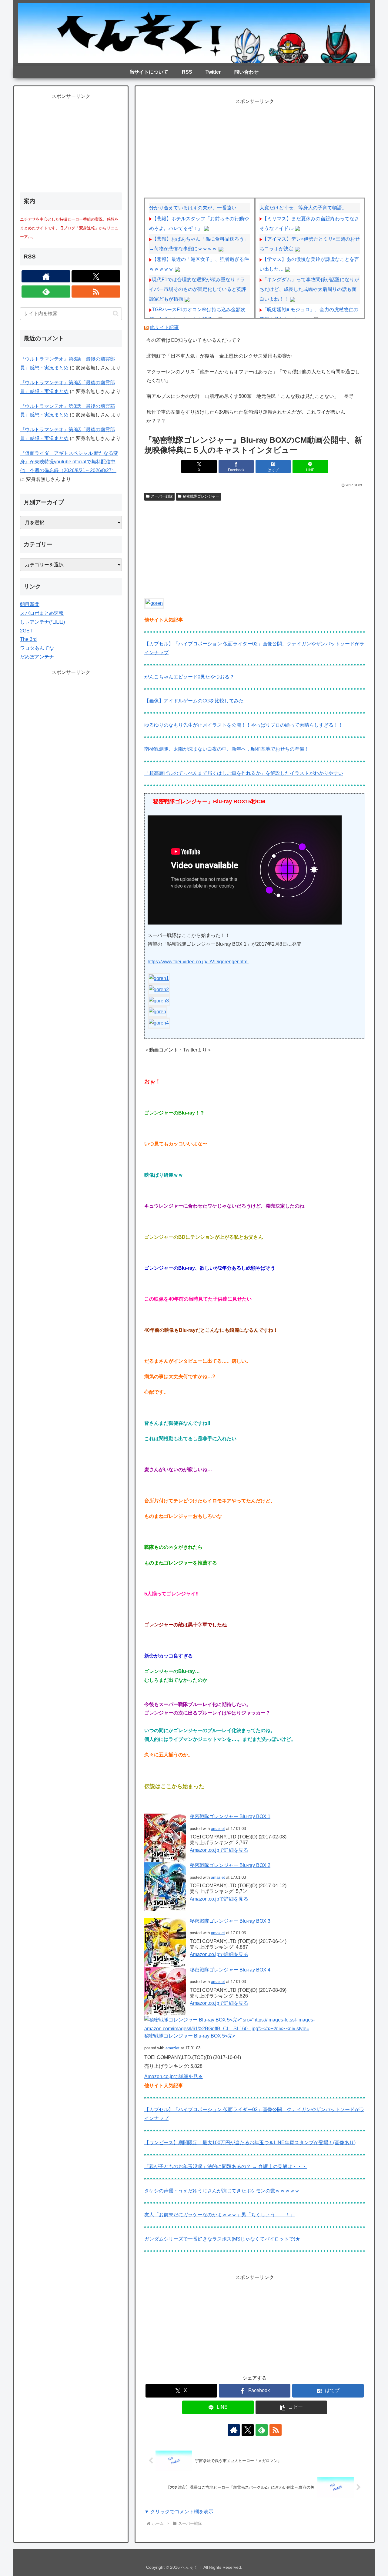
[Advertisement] (255, 148)
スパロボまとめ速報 (42, 613)
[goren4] (159, 1023)
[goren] (154, 603)
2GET (26, 631)
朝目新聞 (30, 604)
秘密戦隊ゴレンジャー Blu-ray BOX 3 (230, 1921)
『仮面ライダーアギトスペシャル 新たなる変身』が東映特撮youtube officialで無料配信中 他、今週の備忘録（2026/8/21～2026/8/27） (69, 462)
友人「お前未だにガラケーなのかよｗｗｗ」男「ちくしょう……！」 (219, 2215)
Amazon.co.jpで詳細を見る (219, 1850)
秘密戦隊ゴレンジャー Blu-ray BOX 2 (230, 1865)
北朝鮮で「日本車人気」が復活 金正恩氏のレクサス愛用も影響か (219, 356)
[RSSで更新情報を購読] (276, 2430)
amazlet (218, 1829)
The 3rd (28, 639)
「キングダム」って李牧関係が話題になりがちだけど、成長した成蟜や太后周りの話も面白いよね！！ (309, 289)
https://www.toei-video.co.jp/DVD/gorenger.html (198, 962)
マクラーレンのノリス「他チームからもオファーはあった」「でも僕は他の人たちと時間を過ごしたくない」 (253, 376)
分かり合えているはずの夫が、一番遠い (193, 208)
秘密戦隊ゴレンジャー (201, 496)
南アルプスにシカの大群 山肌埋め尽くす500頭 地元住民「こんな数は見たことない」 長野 (250, 396)
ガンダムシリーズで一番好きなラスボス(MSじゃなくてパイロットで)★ (222, 2239)
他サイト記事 (164, 327)
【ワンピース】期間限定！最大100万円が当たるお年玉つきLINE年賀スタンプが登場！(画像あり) (250, 2143)
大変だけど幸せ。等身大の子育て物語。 (303, 208)
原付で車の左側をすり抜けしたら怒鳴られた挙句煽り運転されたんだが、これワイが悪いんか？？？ (246, 416)
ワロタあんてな (37, 648)
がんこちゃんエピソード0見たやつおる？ (189, 677)
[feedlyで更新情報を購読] (262, 2430)
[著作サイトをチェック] (234, 2430)
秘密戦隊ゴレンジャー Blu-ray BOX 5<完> (190, 2036)
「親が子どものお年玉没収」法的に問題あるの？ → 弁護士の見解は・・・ (226, 2166)
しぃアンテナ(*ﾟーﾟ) (42, 622)
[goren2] (159, 989)
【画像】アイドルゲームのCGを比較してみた (194, 701)
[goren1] (159, 978)
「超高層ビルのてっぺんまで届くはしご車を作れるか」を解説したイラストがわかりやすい (244, 773)
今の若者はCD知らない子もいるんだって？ (194, 340)
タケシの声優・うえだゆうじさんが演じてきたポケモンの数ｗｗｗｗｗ (222, 2191)
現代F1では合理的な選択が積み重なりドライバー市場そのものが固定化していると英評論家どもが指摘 (198, 289)
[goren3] (159, 1000)
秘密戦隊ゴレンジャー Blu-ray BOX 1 (230, 1816)
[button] (291, 2407)
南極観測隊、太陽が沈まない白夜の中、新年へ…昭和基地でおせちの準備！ (227, 749)
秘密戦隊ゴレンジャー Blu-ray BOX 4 (230, 1970)
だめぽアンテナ (37, 657)
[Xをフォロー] (248, 2430)
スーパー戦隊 (162, 496)
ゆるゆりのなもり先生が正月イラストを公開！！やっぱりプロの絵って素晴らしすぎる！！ (244, 725)
